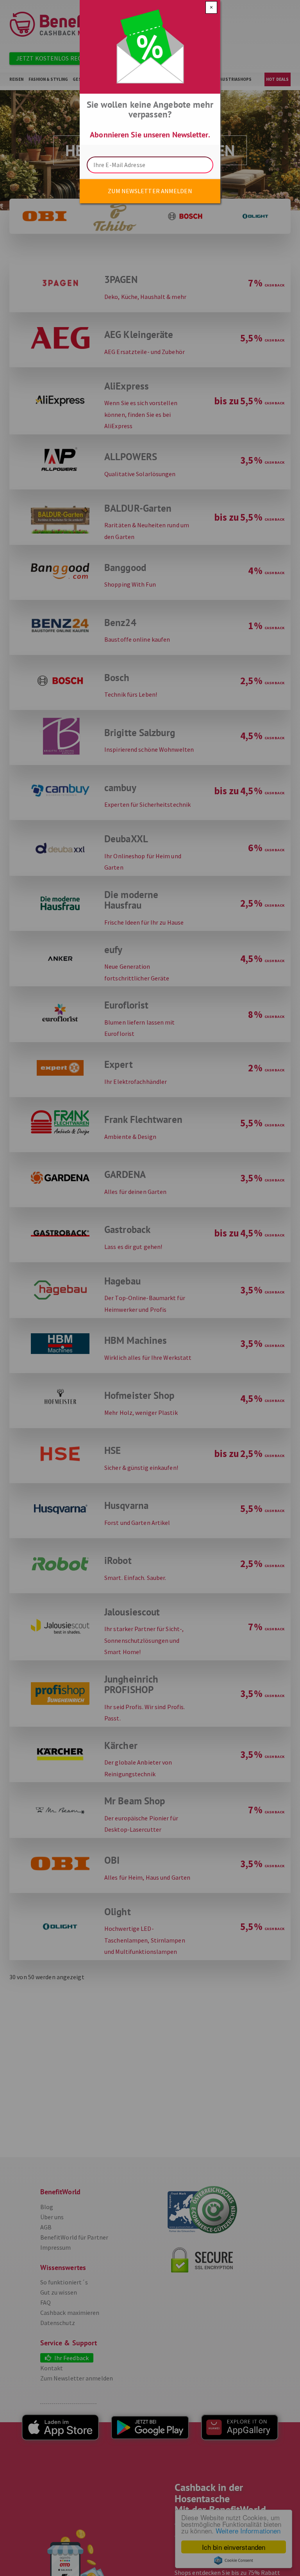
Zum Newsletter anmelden (150, 191)
